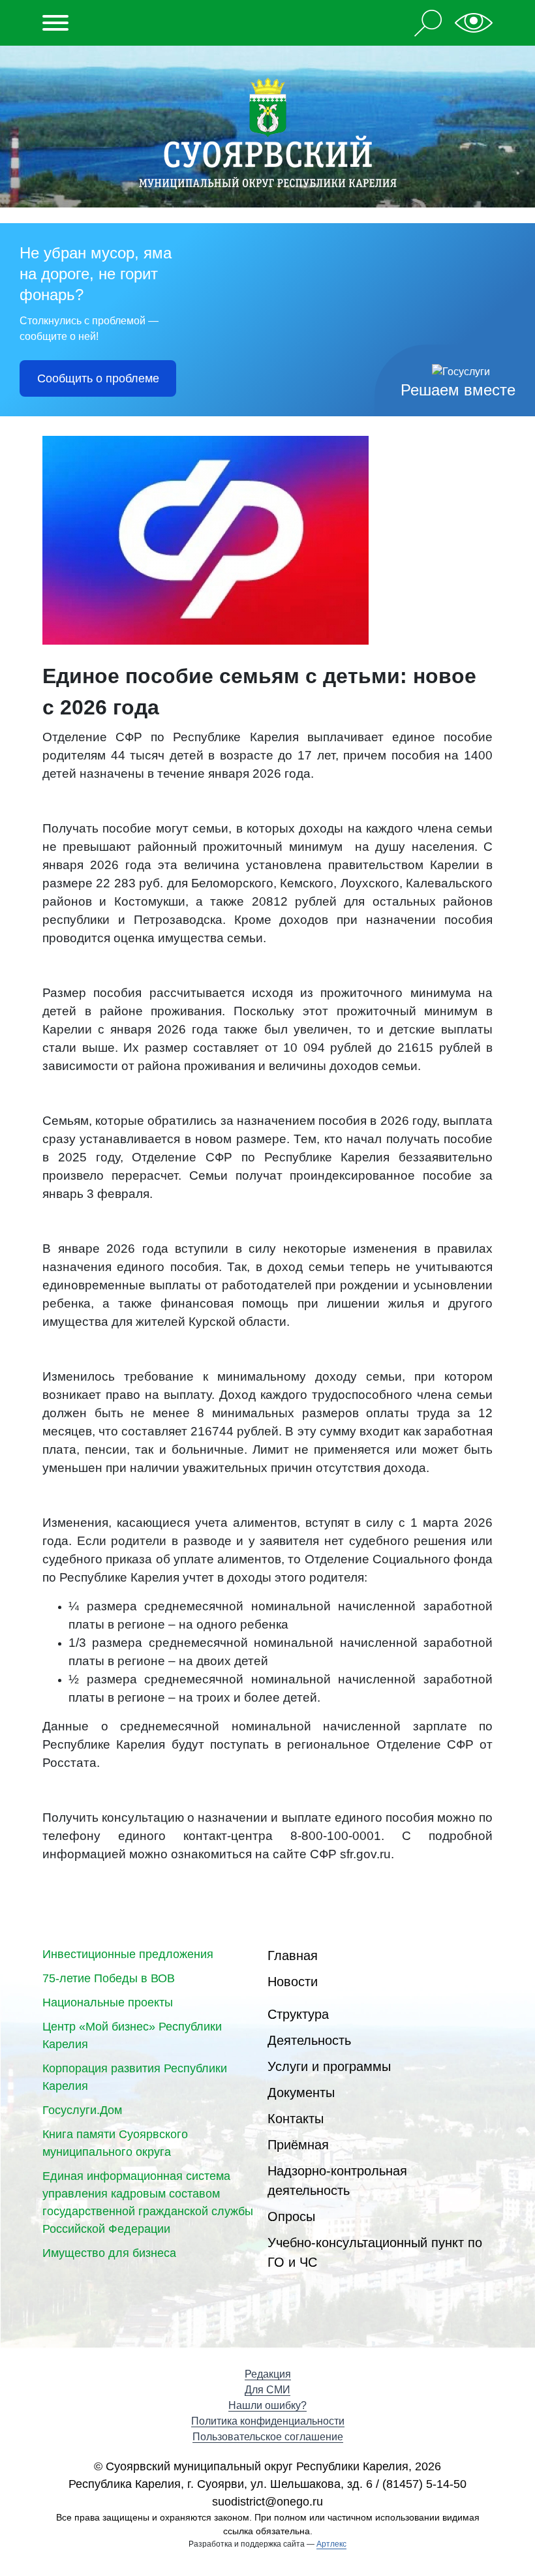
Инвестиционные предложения (128, 1954)
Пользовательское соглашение (268, 2437)
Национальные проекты (108, 2002)
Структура (298, 2014)
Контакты (296, 2119)
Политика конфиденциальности (268, 2421)
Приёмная (298, 2145)
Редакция (268, 2374)
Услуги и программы (329, 2066)
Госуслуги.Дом (82, 2110)
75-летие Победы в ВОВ (109, 1978)
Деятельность (309, 2040)
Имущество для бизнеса (109, 2253)
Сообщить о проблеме (98, 378)
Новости (293, 1982)
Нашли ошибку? (267, 2405)
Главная (293, 1955)
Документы (301, 2093)
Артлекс (331, 2544)
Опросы (291, 2216)
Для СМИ (267, 2390)
